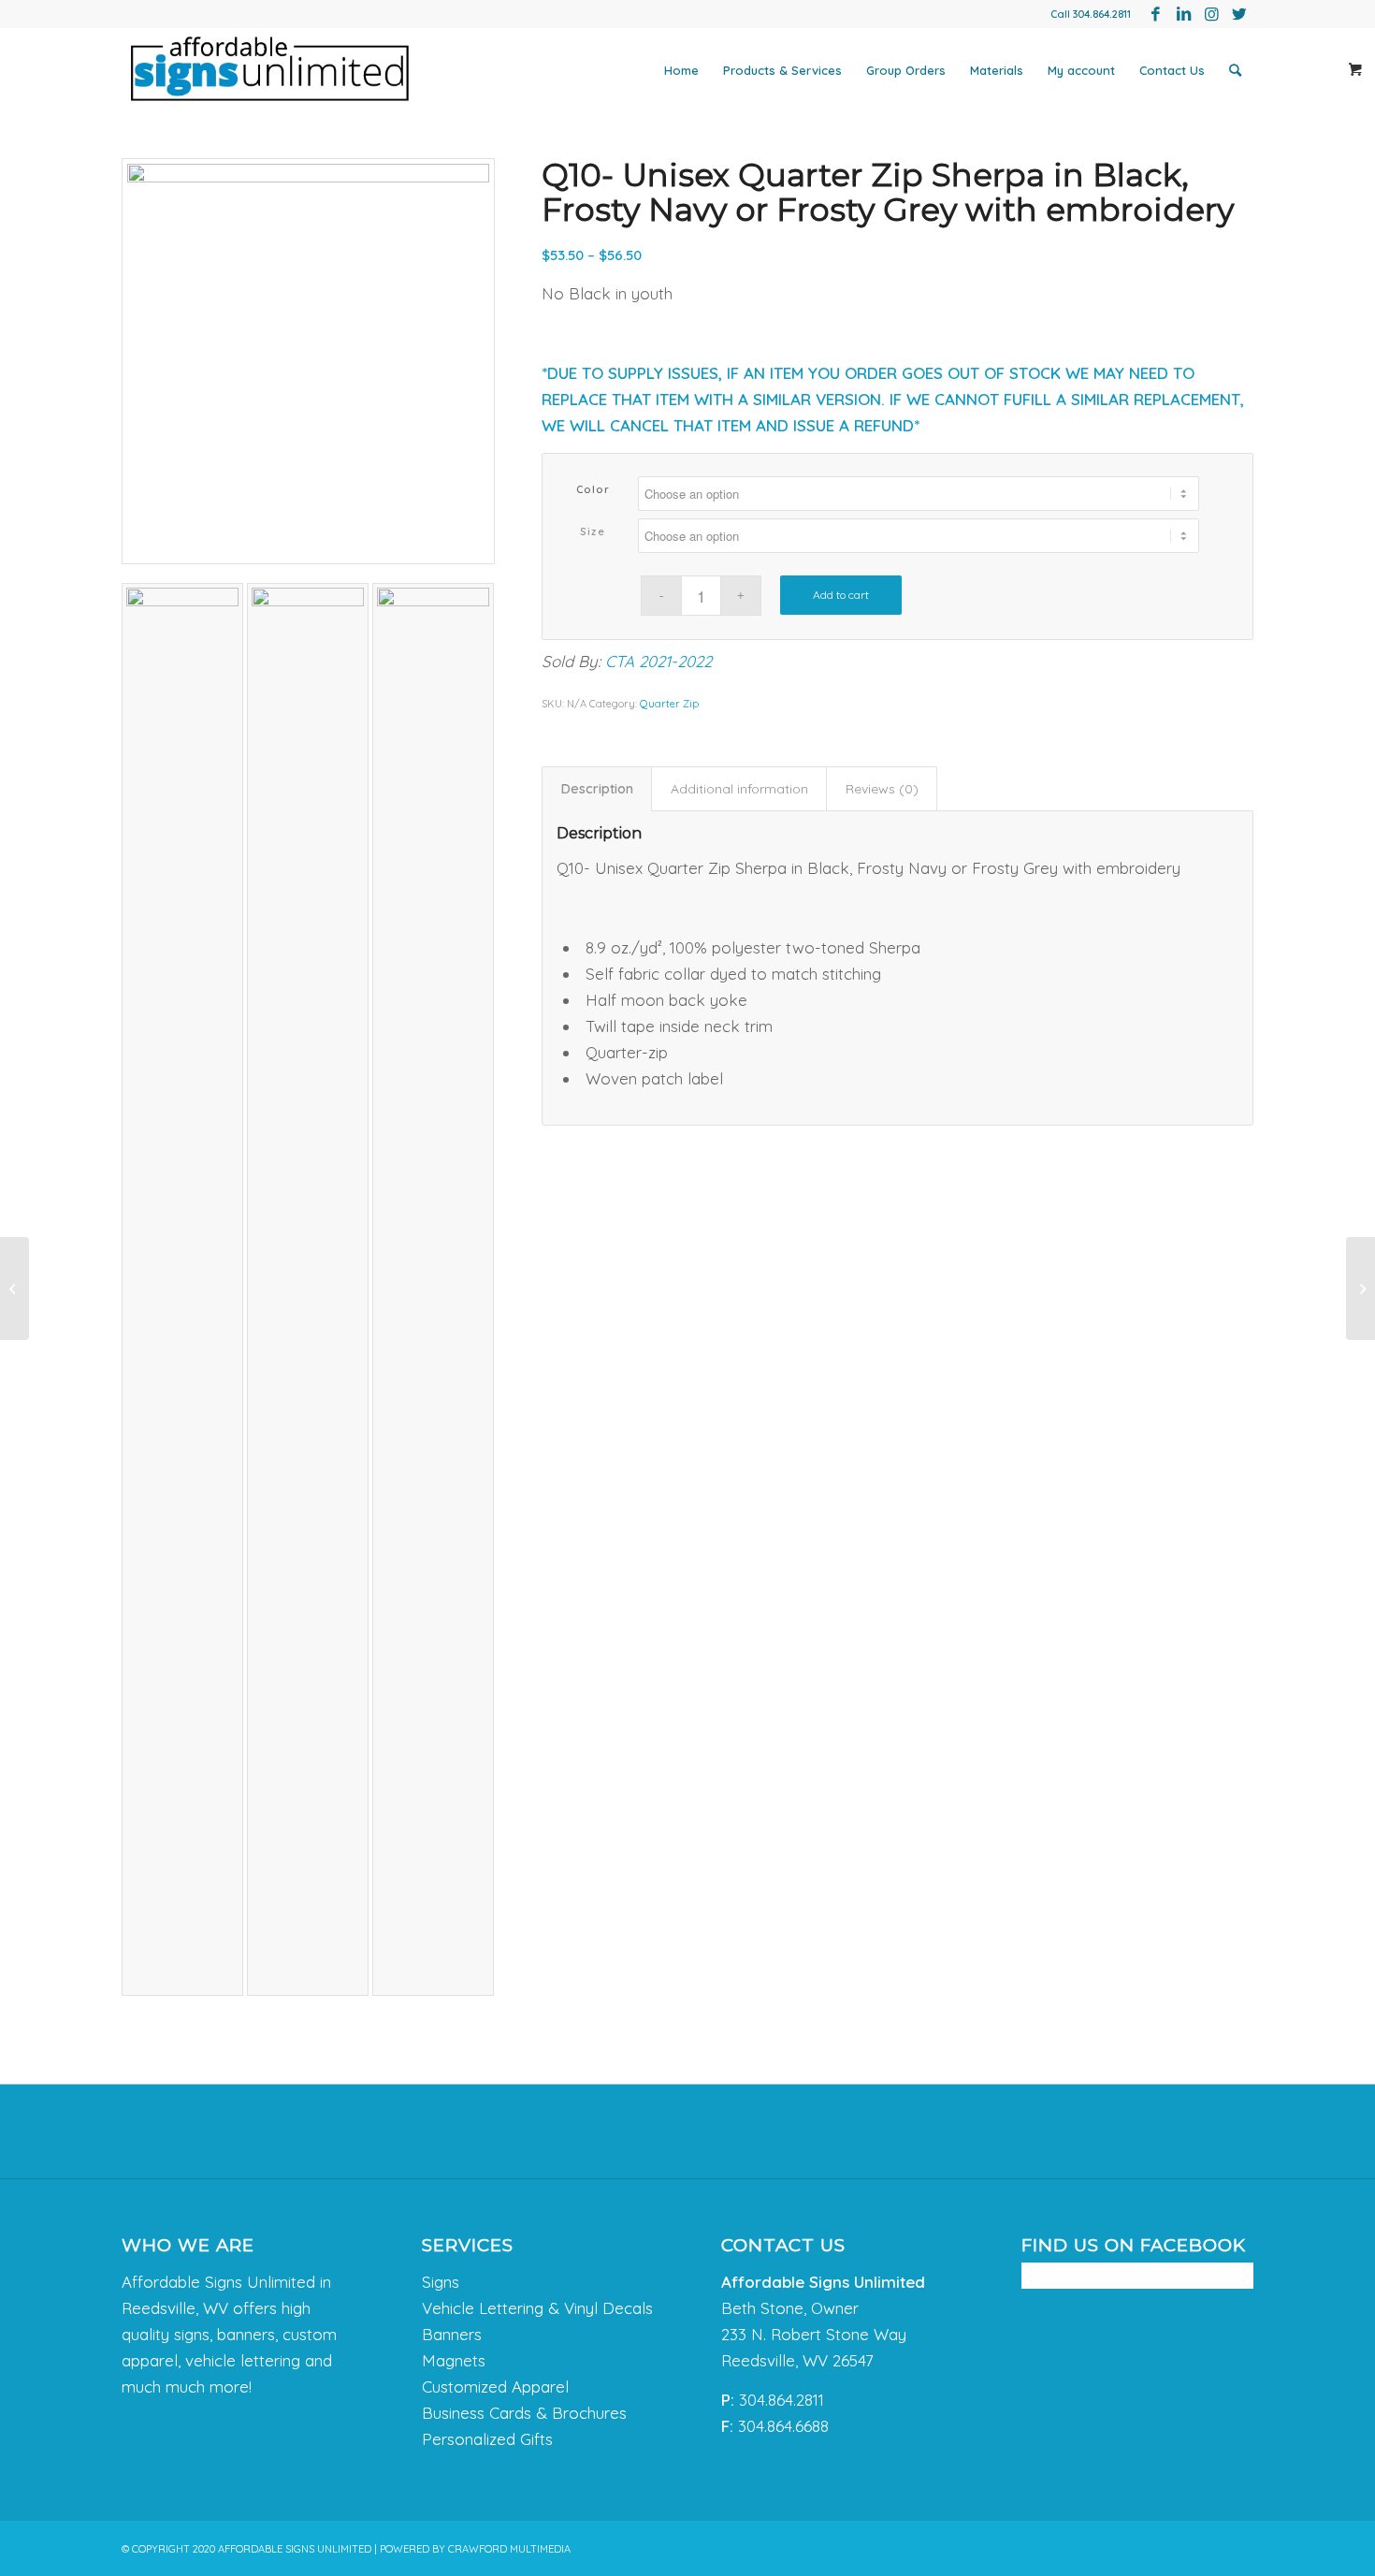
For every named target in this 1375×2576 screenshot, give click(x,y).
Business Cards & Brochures (524, 2413)
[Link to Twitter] (1239, 14)
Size (593, 531)
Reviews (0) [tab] (882, 789)
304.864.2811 (1102, 14)
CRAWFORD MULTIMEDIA (509, 2549)
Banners (452, 2334)
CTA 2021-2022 (659, 661)
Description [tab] (597, 789)
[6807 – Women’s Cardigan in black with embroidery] (1361, 1288)
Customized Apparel (495, 2387)
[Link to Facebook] (1155, 14)
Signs (441, 2282)
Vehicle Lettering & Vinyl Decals (537, 2308)
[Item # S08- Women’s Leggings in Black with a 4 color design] (14, 1288)
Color (593, 489)
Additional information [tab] (739, 789)
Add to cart (841, 595)
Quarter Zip (669, 704)
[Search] (1235, 70)
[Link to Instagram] (1211, 14)
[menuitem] (681, 70)
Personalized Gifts (487, 2439)
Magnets (454, 2360)
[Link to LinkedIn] (1183, 14)
